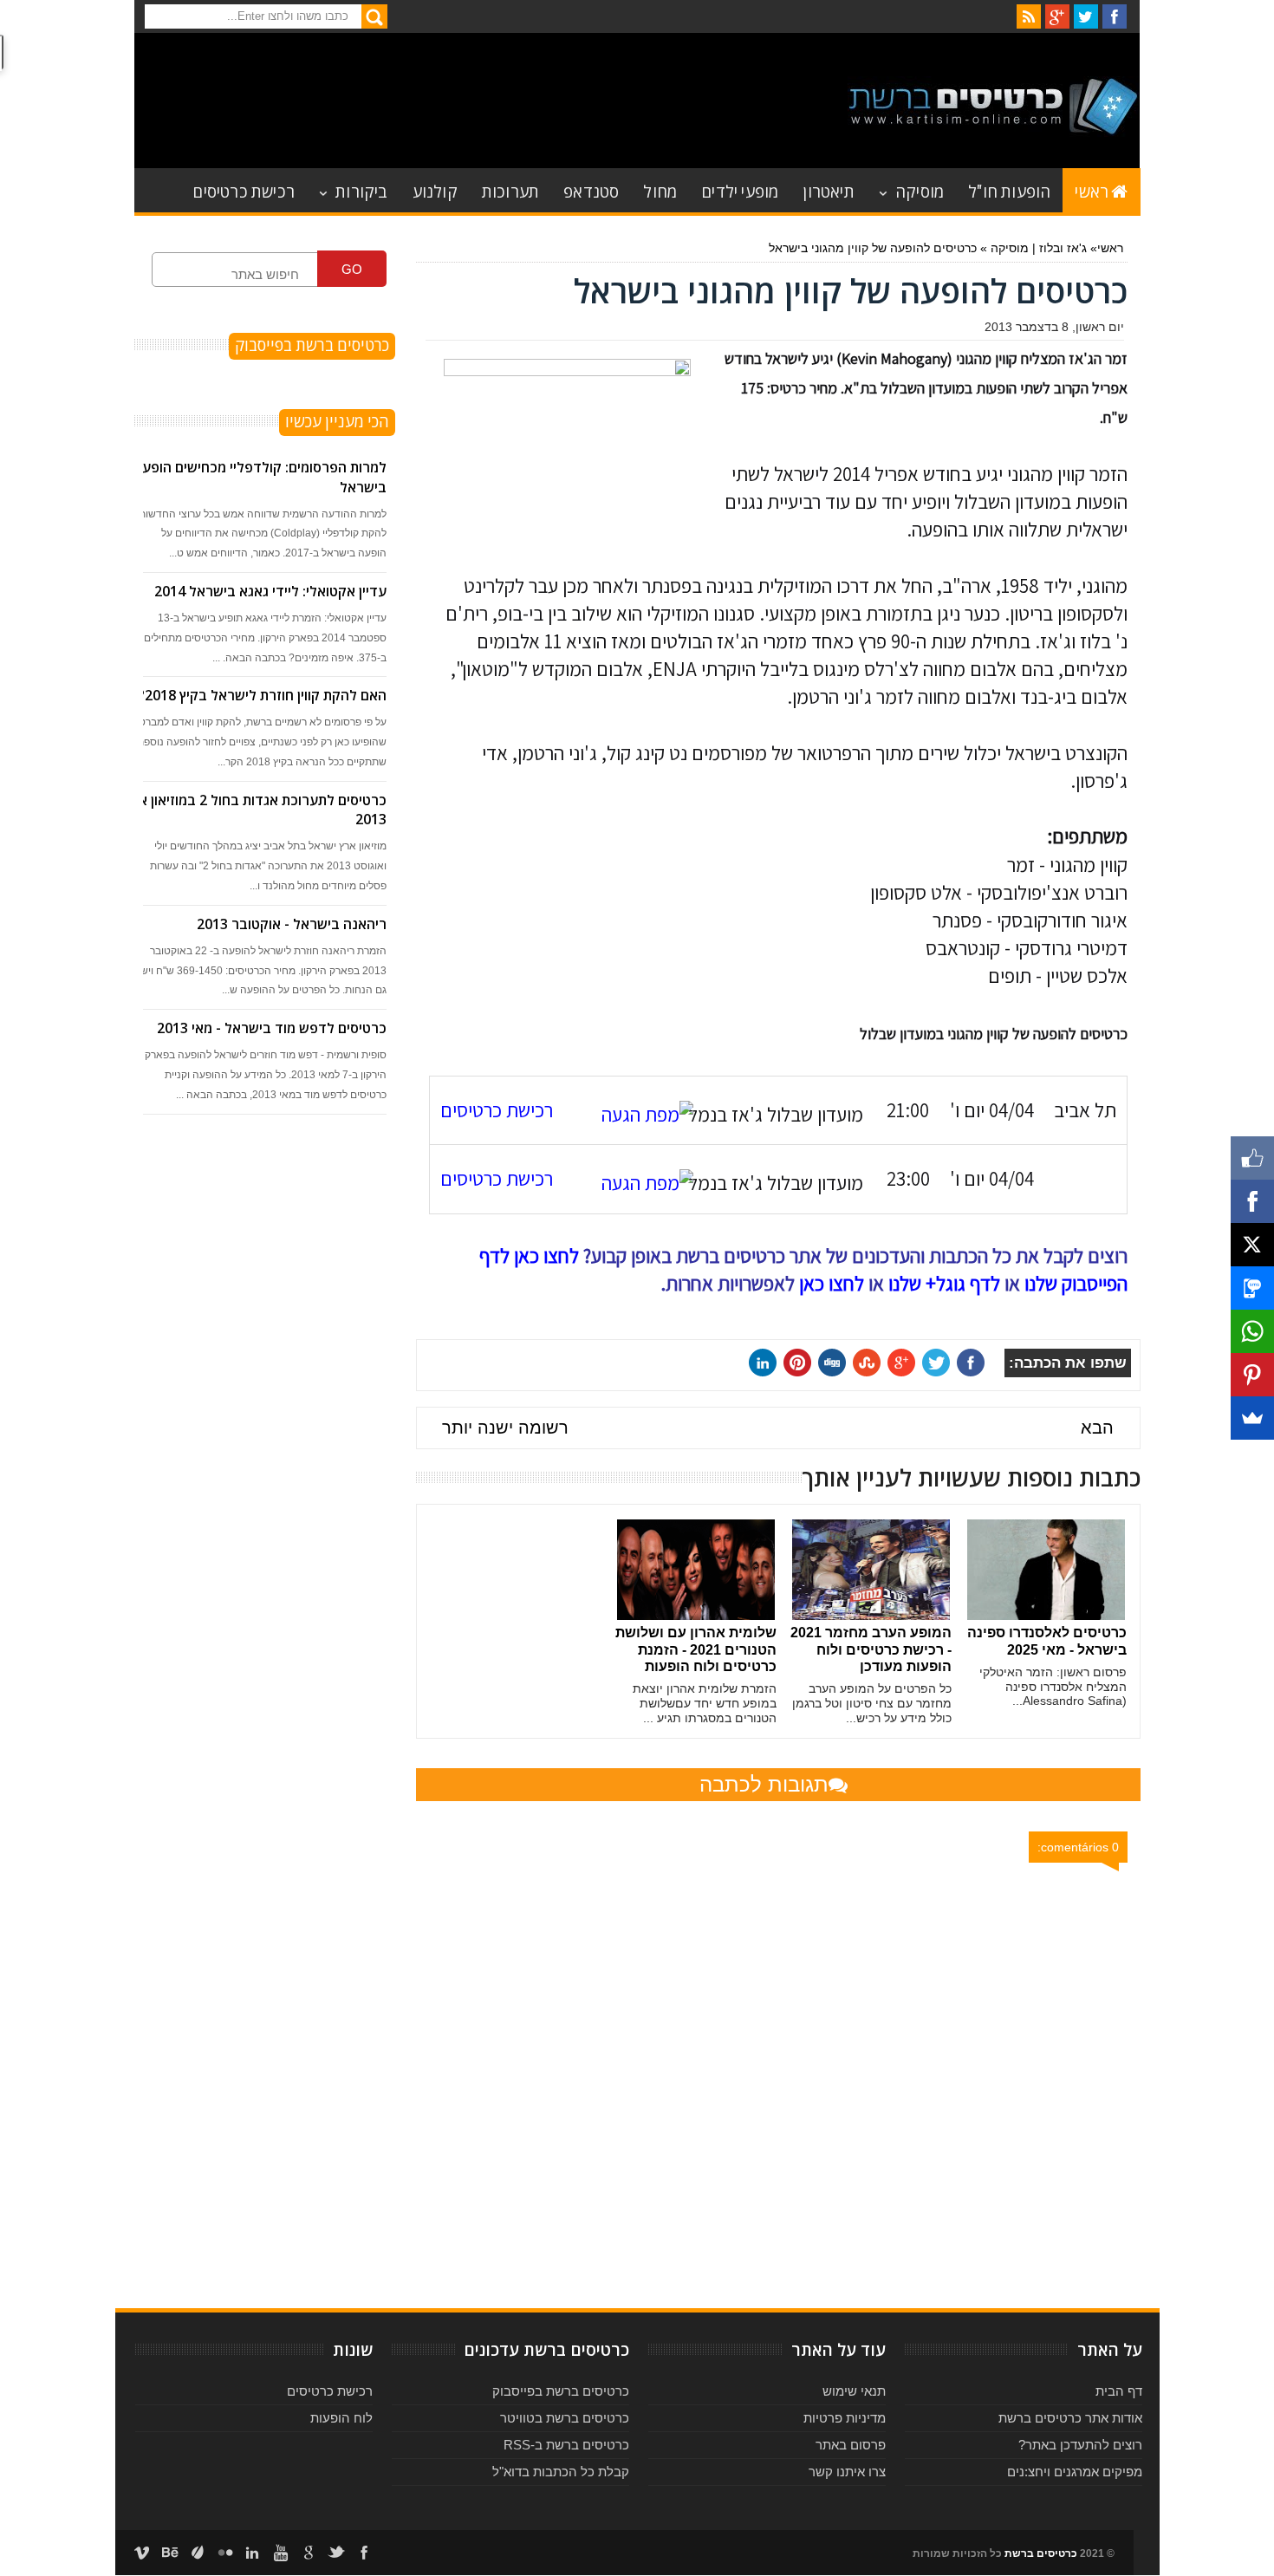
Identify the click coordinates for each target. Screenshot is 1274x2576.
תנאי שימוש (854, 2391)
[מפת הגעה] (639, 1115)
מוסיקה (920, 190)
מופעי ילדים (740, 190)
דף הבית (1119, 2391)
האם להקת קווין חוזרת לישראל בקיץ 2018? (262, 695)
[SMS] (1252, 1288)
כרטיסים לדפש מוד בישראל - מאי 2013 (272, 1028)
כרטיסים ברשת (1041, 2553)
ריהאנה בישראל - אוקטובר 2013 (292, 924)
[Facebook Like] (1252, 1158)
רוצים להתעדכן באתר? (1080, 2445)
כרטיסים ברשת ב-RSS (566, 2445)
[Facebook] (1252, 1201)
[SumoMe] (1252, 1418)
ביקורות (361, 190)
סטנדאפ (591, 190)
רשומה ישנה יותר (505, 1428)
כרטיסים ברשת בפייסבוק (561, 2391)
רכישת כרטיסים (244, 190)
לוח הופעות (341, 2418)
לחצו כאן (832, 1284)
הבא (1097, 1428)
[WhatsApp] (1252, 1331)
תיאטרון (828, 190)
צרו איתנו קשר (847, 2472)
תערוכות (510, 190)
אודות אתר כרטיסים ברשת (1070, 2418)
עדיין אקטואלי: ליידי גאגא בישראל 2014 (270, 591)
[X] (1252, 1245)
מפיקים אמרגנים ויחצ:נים (1075, 2472)
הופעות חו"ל (1009, 190)
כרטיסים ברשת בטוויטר (565, 2418)
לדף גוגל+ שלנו (944, 1284)
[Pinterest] (1252, 1375)
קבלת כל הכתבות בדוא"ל (561, 2472)
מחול (660, 190)
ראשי (1092, 190)
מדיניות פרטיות (845, 2418)
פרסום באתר (851, 2445)
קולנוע (435, 190)
